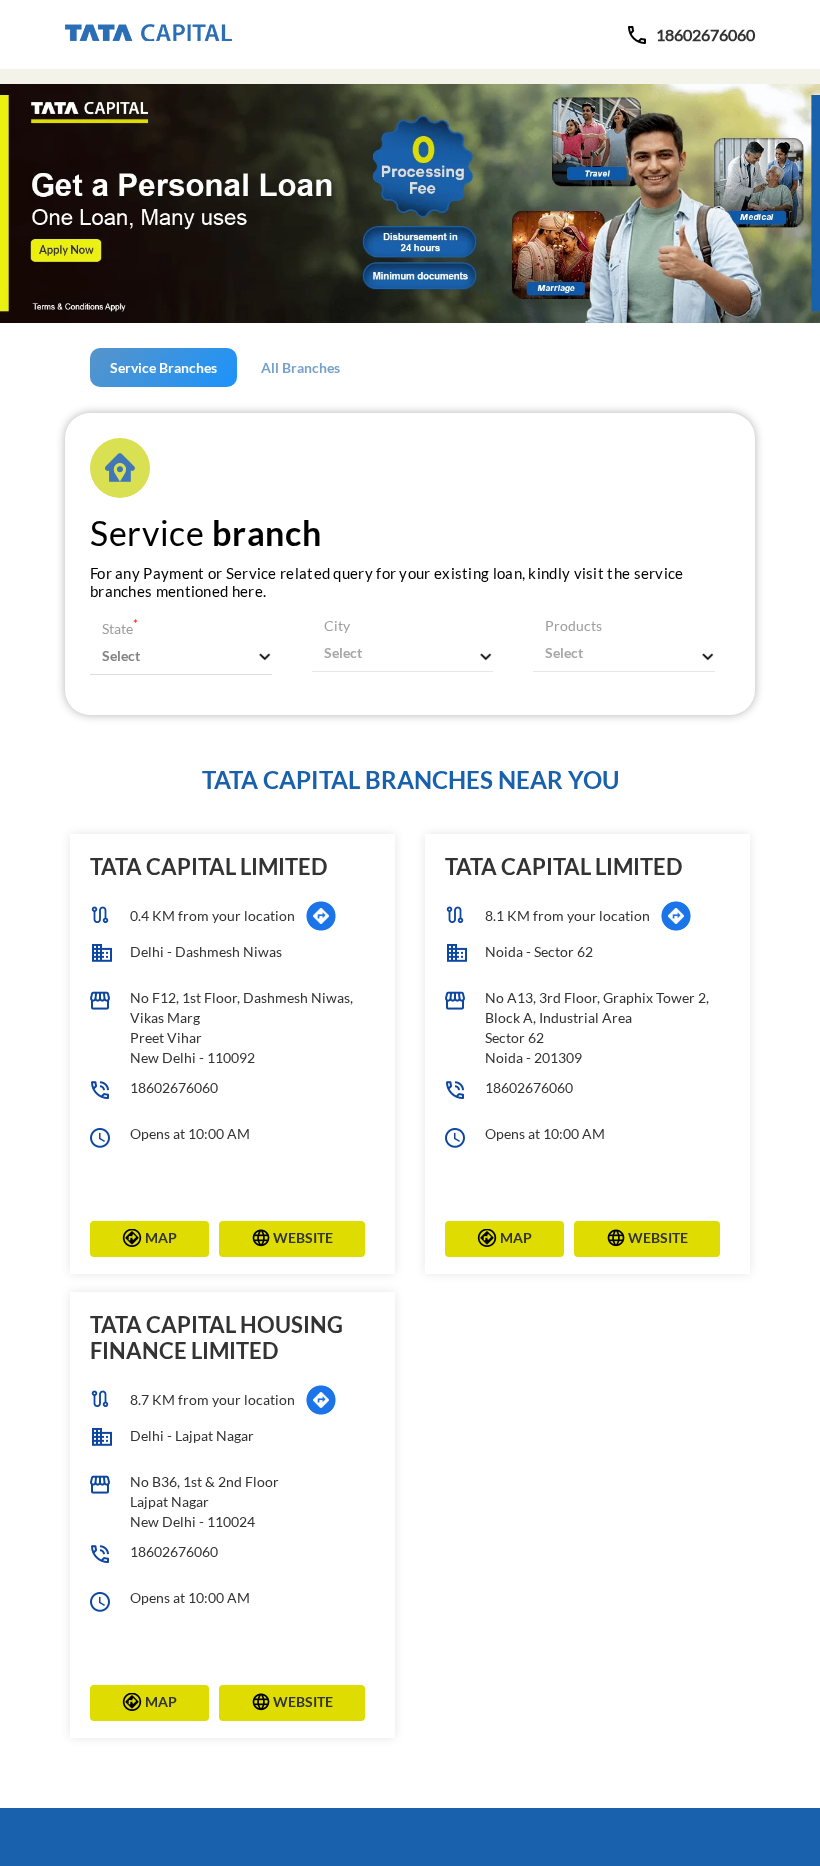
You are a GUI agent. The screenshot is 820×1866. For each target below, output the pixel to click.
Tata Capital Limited (208, 866)
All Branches (300, 367)
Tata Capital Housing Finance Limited (216, 1337)
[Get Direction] (321, 916)
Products (573, 625)
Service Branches (163, 367)
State (120, 628)
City (337, 625)
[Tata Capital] (148, 34)
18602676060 (174, 1087)
